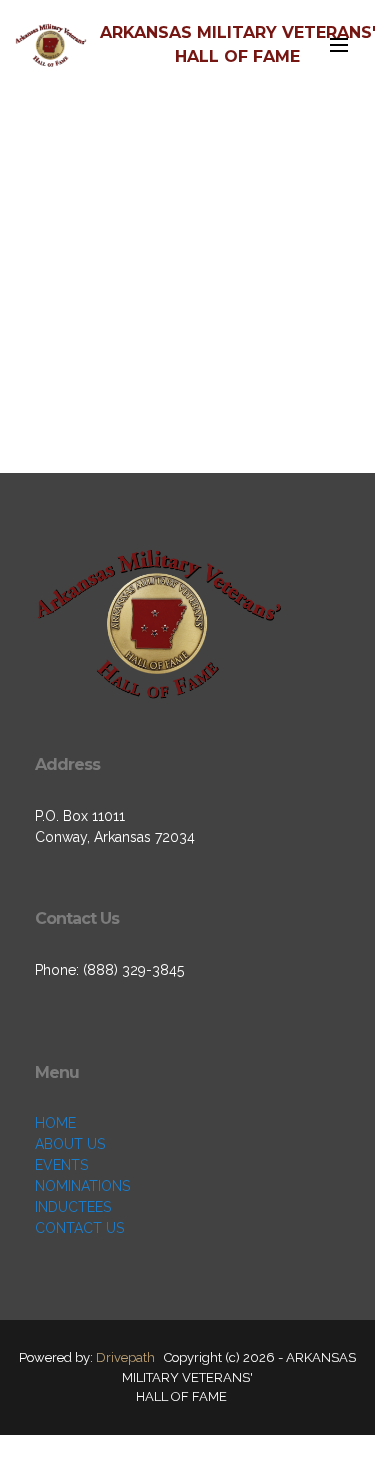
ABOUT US (70, 1144)
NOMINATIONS (82, 1186)
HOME (55, 1123)
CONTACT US (79, 1228)
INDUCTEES (73, 1207)
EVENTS (61, 1165)
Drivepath (125, 1357)
